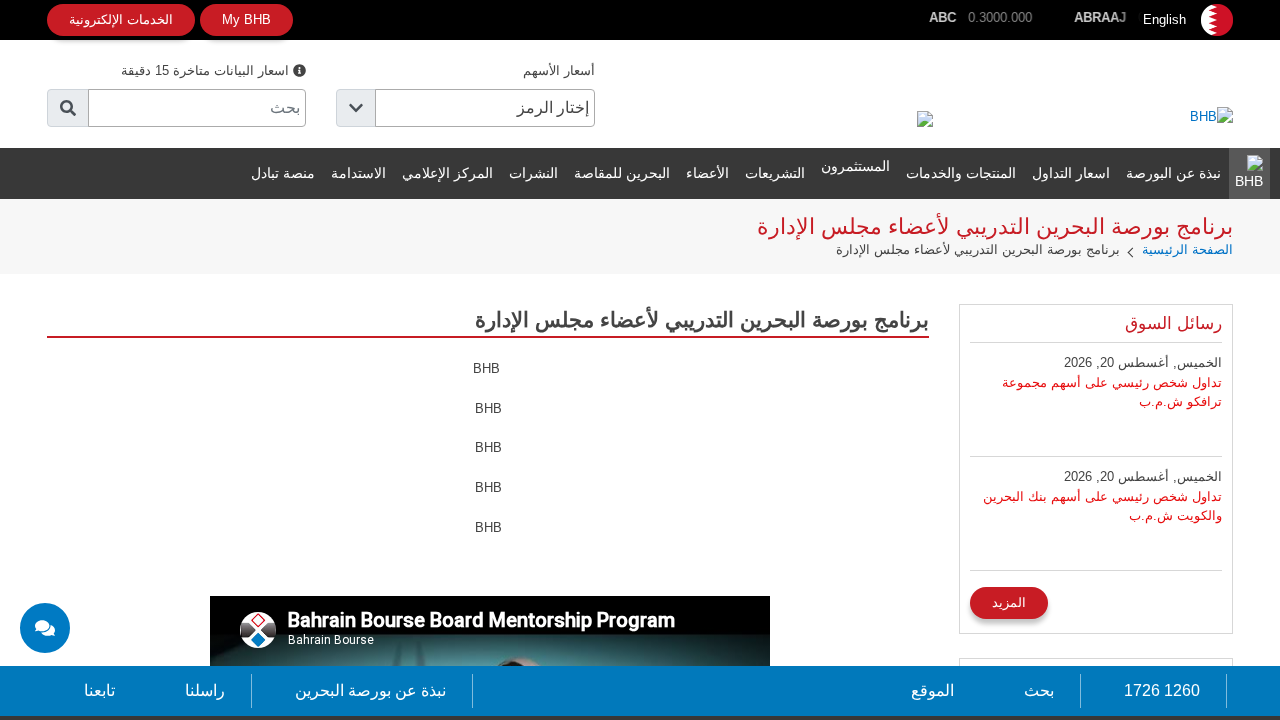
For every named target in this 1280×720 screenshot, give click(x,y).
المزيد (1009, 602)
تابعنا (99, 690)
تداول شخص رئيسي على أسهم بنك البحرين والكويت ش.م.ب (1102, 506)
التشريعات (775, 173)
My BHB (246, 19)
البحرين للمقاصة (622, 173)
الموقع (932, 690)
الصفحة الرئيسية (1187, 249)
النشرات (533, 173)
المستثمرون (855, 166)
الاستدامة (358, 173)
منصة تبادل (283, 173)
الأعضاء (707, 173)
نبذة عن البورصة (1173, 173)
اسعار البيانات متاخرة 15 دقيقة (207, 70)
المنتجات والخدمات (961, 173)
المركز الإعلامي (447, 173)
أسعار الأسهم (559, 70)
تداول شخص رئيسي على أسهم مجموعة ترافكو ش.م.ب (1112, 392)
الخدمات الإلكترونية (121, 19)
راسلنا (205, 690)
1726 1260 (1162, 690)
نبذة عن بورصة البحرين (370, 690)
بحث (1039, 690)
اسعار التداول (1071, 173)
